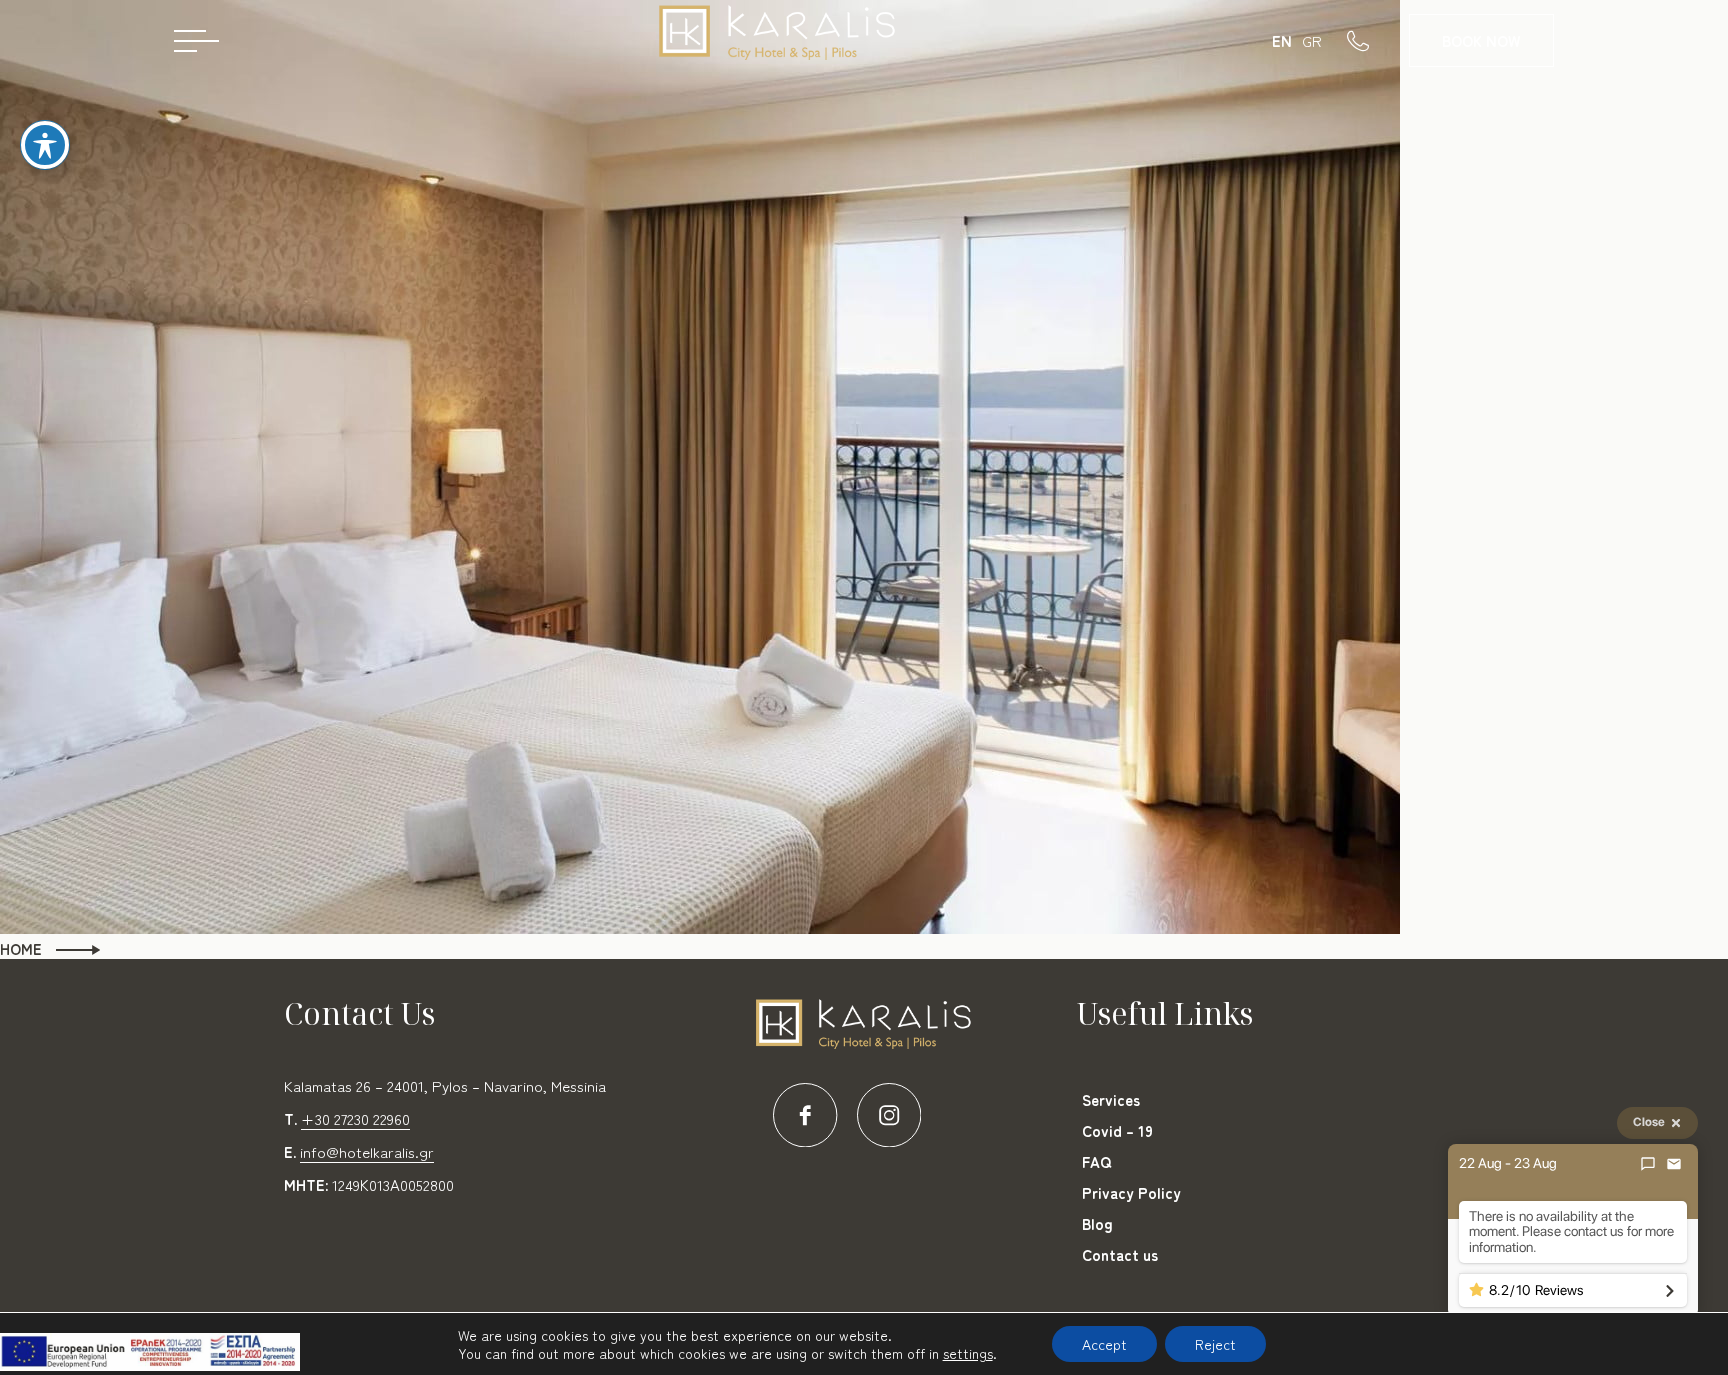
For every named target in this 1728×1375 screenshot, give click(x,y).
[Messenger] (1648, 1164)
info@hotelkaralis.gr (367, 1151)
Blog (1097, 1223)
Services (1111, 1099)
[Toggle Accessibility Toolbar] (45, 145)
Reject (1215, 1344)
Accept (1104, 1344)
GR (1312, 40)
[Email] (1674, 1164)
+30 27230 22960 (355, 1118)
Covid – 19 (1117, 1130)
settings (968, 1353)
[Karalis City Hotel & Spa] (778, 40)
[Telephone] (1378, 40)
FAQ (1096, 1161)
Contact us (1120, 1254)
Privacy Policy (1131, 1192)
